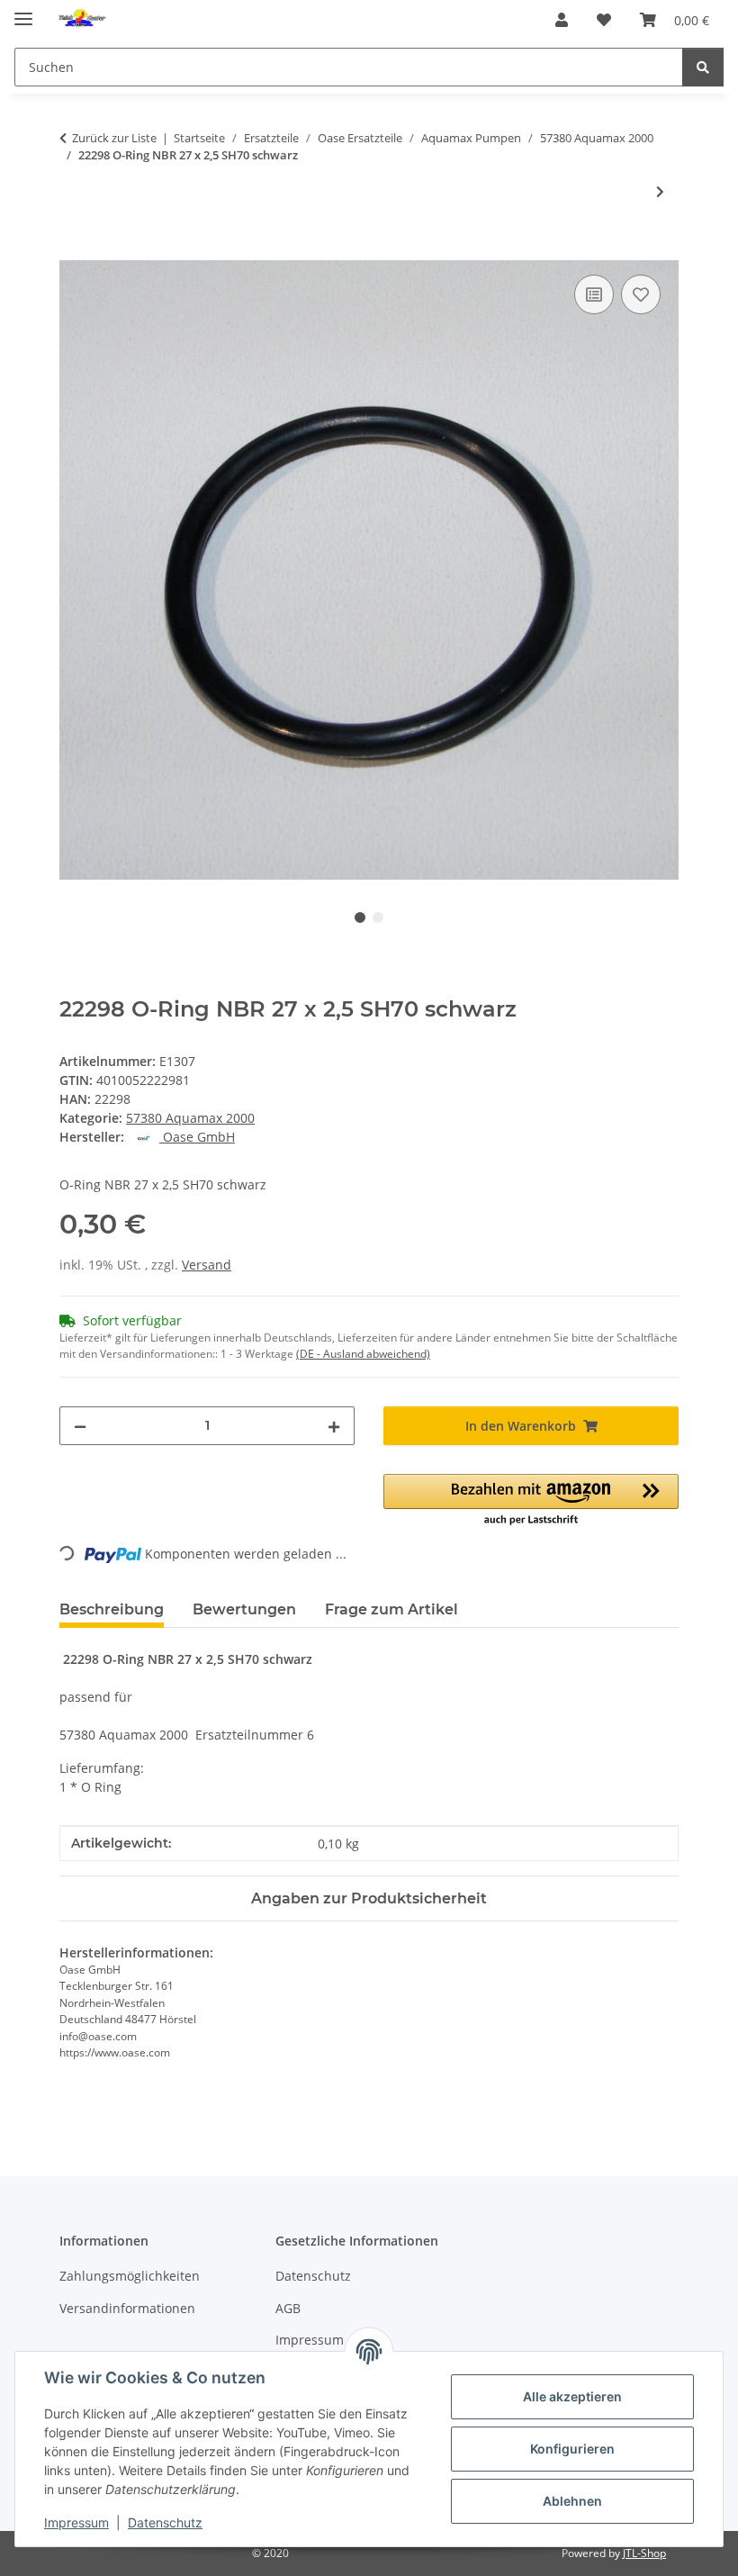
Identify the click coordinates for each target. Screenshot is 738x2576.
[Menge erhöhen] (334, 1426)
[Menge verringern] (80, 1426)
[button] (562, 20)
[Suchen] (703, 67)
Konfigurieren (572, 2449)
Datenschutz (165, 2522)
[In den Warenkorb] (74, 250)
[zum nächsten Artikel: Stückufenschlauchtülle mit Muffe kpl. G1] (660, 191)
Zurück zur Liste (114, 138)
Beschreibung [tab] (112, 1609)
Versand (207, 1265)
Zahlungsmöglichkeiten (130, 2276)
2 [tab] (378, 917)
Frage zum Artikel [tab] (391, 1609)
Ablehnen (572, 2501)
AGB (288, 2308)
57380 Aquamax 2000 (190, 1118)
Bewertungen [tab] (244, 1609)
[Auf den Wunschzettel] (641, 294)
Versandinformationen (127, 2308)
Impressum (76, 2522)
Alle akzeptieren (572, 2396)
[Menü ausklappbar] (23, 11)
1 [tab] (360, 917)
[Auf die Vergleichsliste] (594, 294)
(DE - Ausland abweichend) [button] (363, 1354)
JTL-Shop (644, 2553)
